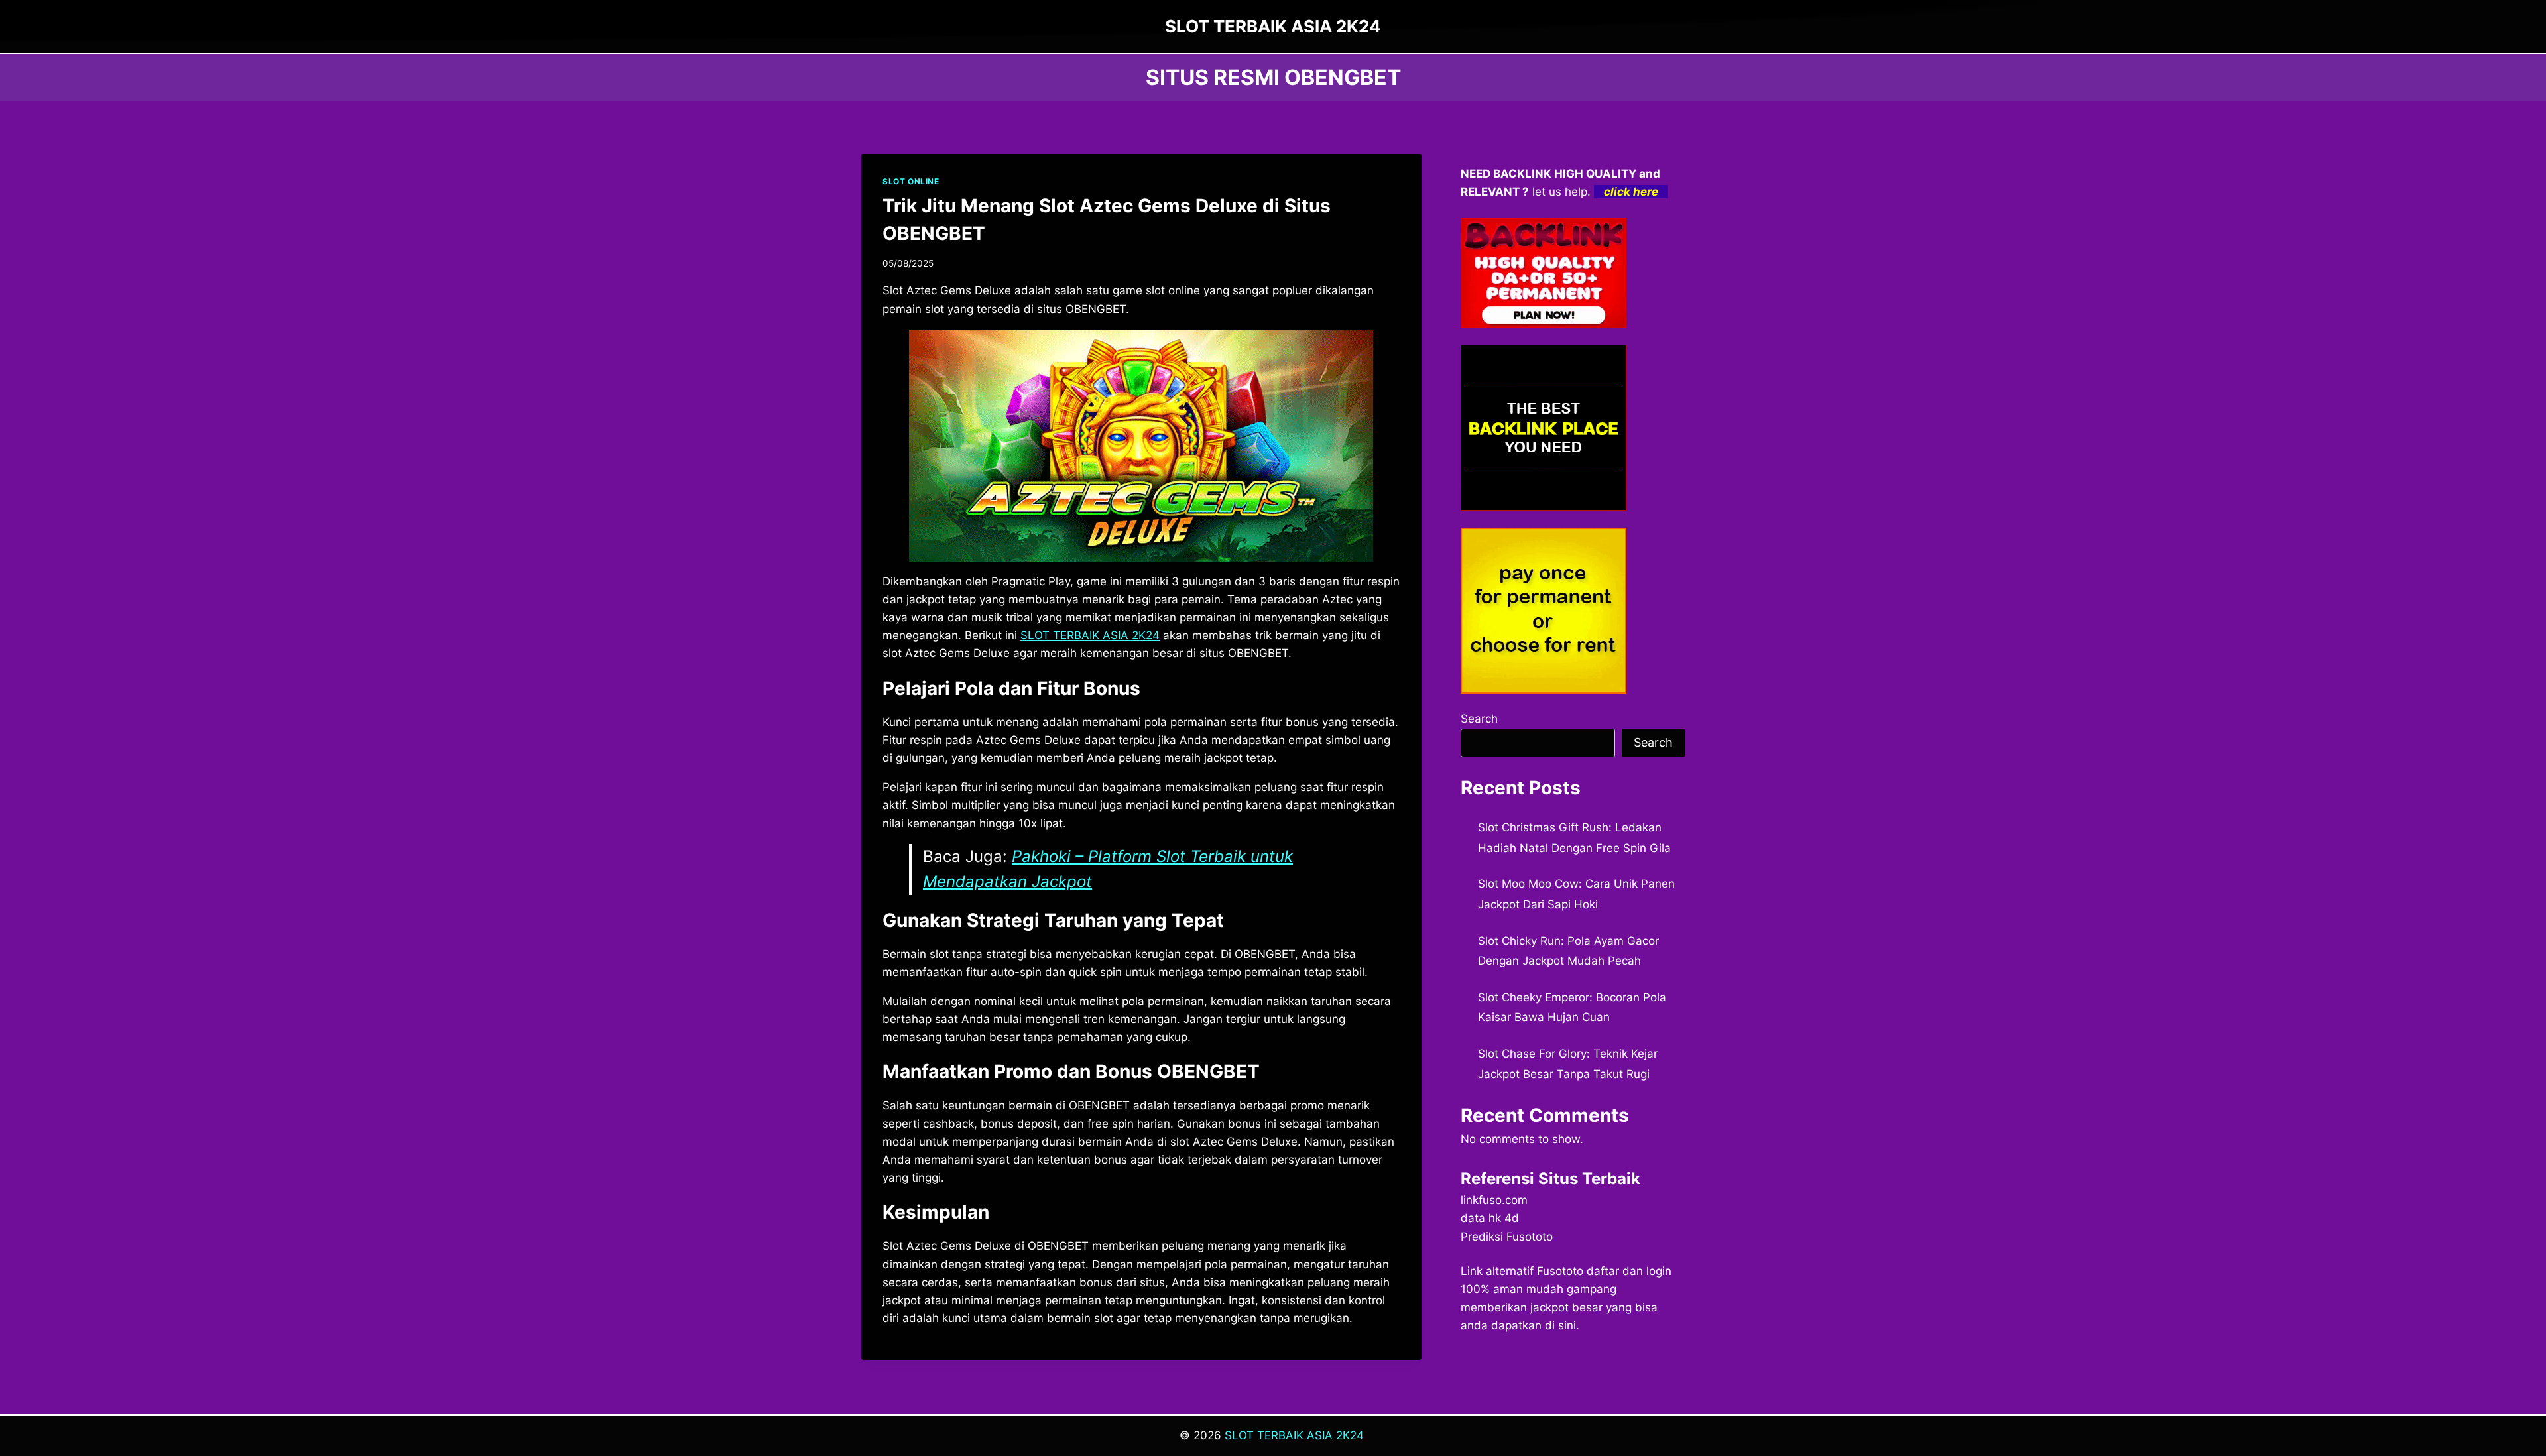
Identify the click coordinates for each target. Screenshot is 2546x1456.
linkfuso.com (1494, 1200)
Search (1479, 719)
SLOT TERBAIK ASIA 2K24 (1090, 635)
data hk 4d (1490, 1218)
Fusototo (1560, 1271)
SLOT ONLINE (911, 181)
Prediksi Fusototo (1507, 1237)
